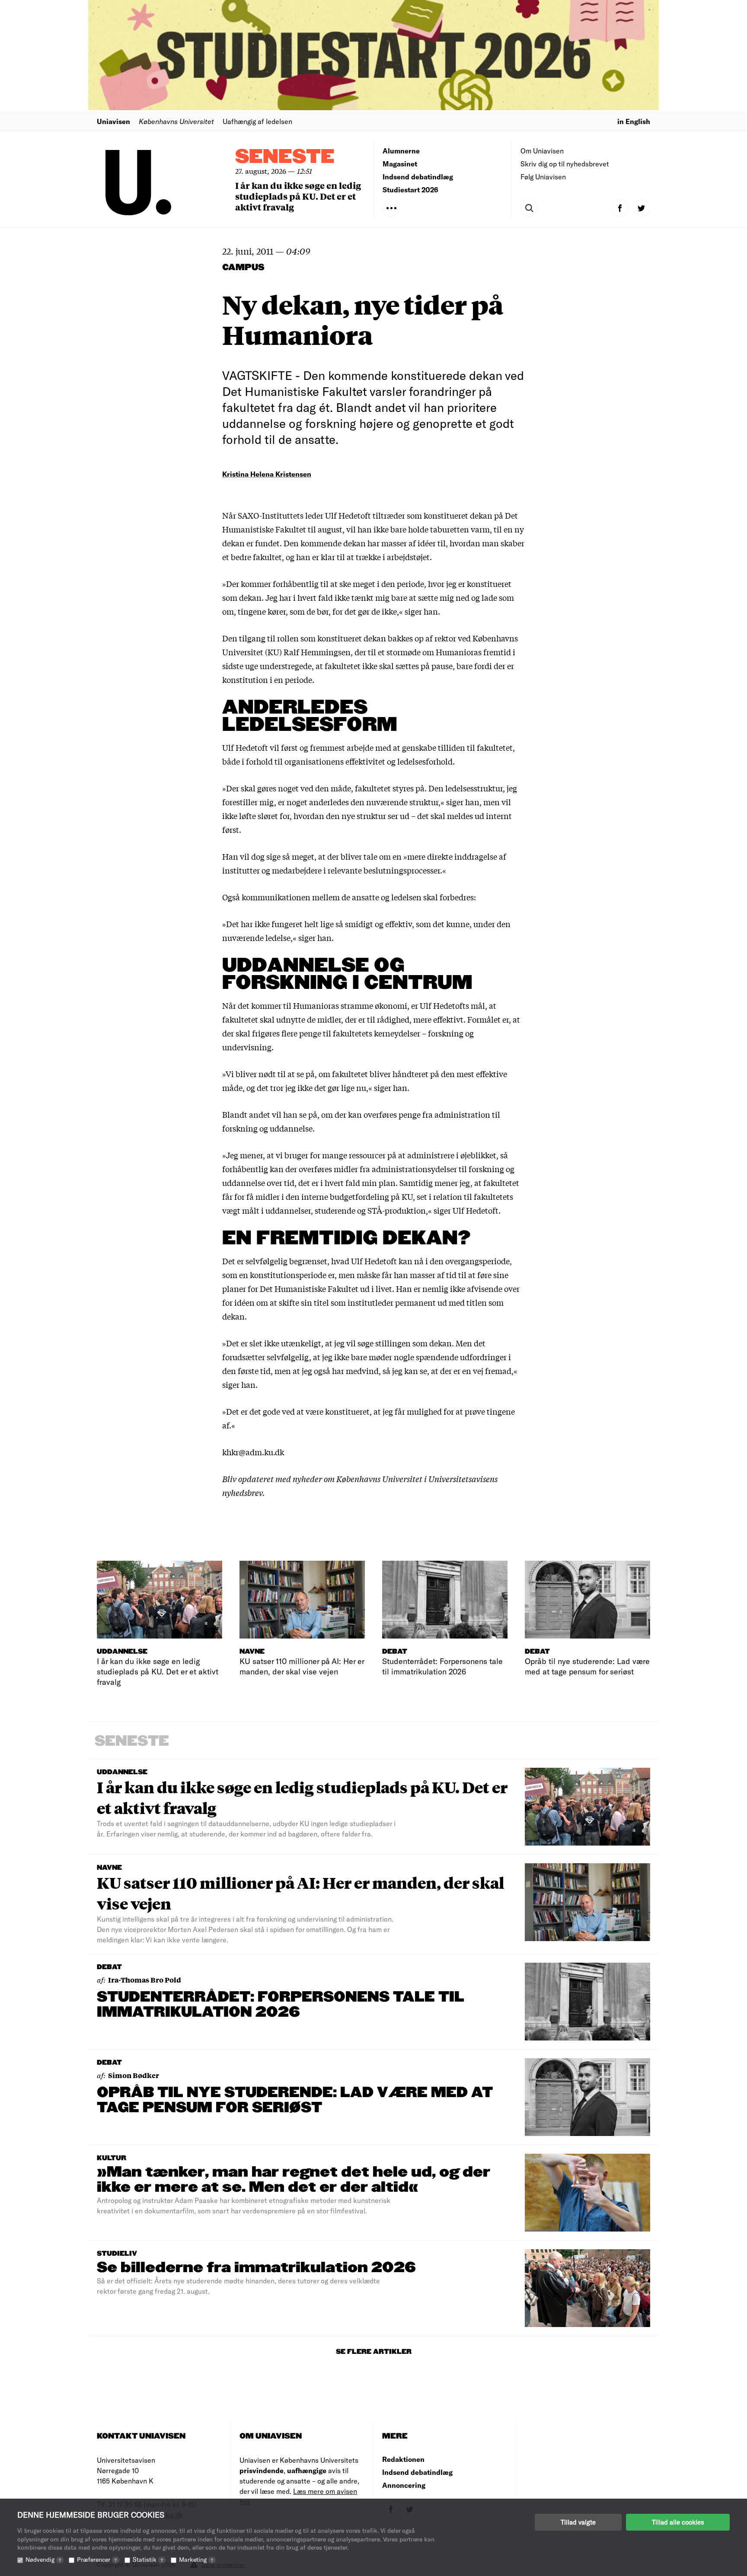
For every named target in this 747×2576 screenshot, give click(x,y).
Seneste (285, 157)
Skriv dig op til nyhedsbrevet (565, 164)
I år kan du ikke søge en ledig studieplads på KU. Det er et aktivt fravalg (298, 196)
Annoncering (404, 2485)
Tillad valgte (578, 2522)
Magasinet (400, 164)
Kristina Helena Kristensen (267, 474)
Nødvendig (43, 2559)
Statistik (148, 2559)
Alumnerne (401, 151)
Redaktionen (403, 2459)
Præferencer (97, 2559)
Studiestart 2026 (410, 190)
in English (634, 121)
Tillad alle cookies (678, 2522)
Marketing (196, 2559)
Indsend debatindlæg (418, 177)
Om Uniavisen (542, 151)
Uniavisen (113, 121)
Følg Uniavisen (543, 177)
